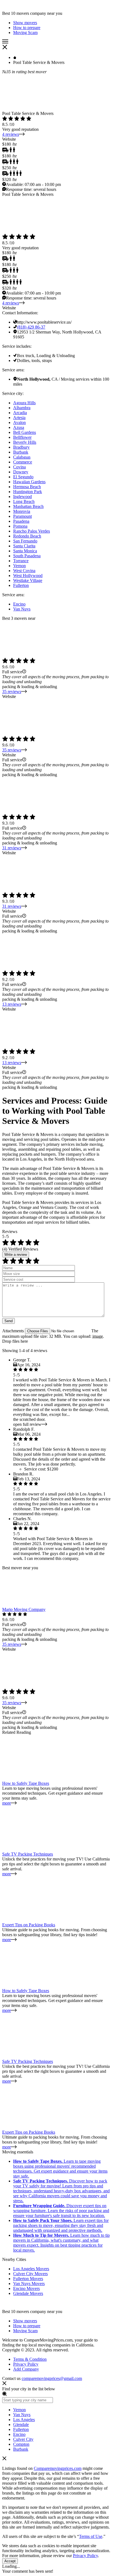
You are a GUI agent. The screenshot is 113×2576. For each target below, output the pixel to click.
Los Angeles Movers (31, 2269)
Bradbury (21, 447)
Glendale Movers (28, 2293)
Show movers (25, 2321)
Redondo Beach (27, 536)
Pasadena (21, 521)
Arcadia (20, 413)
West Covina (24, 571)
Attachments (14, 1331)
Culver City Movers (30, 2274)
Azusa (19, 427)
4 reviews (11, 134)
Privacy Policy (26, 2364)
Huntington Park (28, 492)
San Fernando (25, 541)
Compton (21, 2444)
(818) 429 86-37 (31, 327)
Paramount (22, 516)
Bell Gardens (25, 432)
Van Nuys (22, 609)
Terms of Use (91, 2536)
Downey (21, 472)
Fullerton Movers (28, 2279)
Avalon (19, 422)
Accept (10, 2561)
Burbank (21, 452)
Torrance (21, 561)
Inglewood (22, 497)
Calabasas (22, 457)
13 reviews (12, 1004)
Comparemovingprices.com (58, 2468)
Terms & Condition (30, 2359)
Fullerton (21, 585)
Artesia (19, 418)
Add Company (26, 2369)
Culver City (23, 2439)
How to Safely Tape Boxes (26, 1783)
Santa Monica (25, 551)
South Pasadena (27, 556)
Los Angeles (24, 2420)
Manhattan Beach (28, 506)
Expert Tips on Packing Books (29, 1925)
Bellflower (22, 437)
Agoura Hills (24, 403)
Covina (19, 467)
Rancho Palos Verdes (32, 531)
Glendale (21, 2424)
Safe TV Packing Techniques (28, 1854)
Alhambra (22, 408)
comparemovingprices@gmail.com (52, 2378)
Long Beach (24, 501)
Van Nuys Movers (29, 2284)
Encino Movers (26, 2288)
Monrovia (22, 511)
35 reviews (12, 692)
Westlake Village (28, 580)
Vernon (19, 566)
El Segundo (23, 477)
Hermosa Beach (27, 487)
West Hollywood (28, 576)
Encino (19, 604)
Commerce (23, 462)
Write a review (16, 1255)
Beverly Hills (25, 442)
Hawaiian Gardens (29, 482)
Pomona (20, 526)
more (7, 1803)
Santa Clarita (24, 546)
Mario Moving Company (24, 1609)
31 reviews (12, 848)
